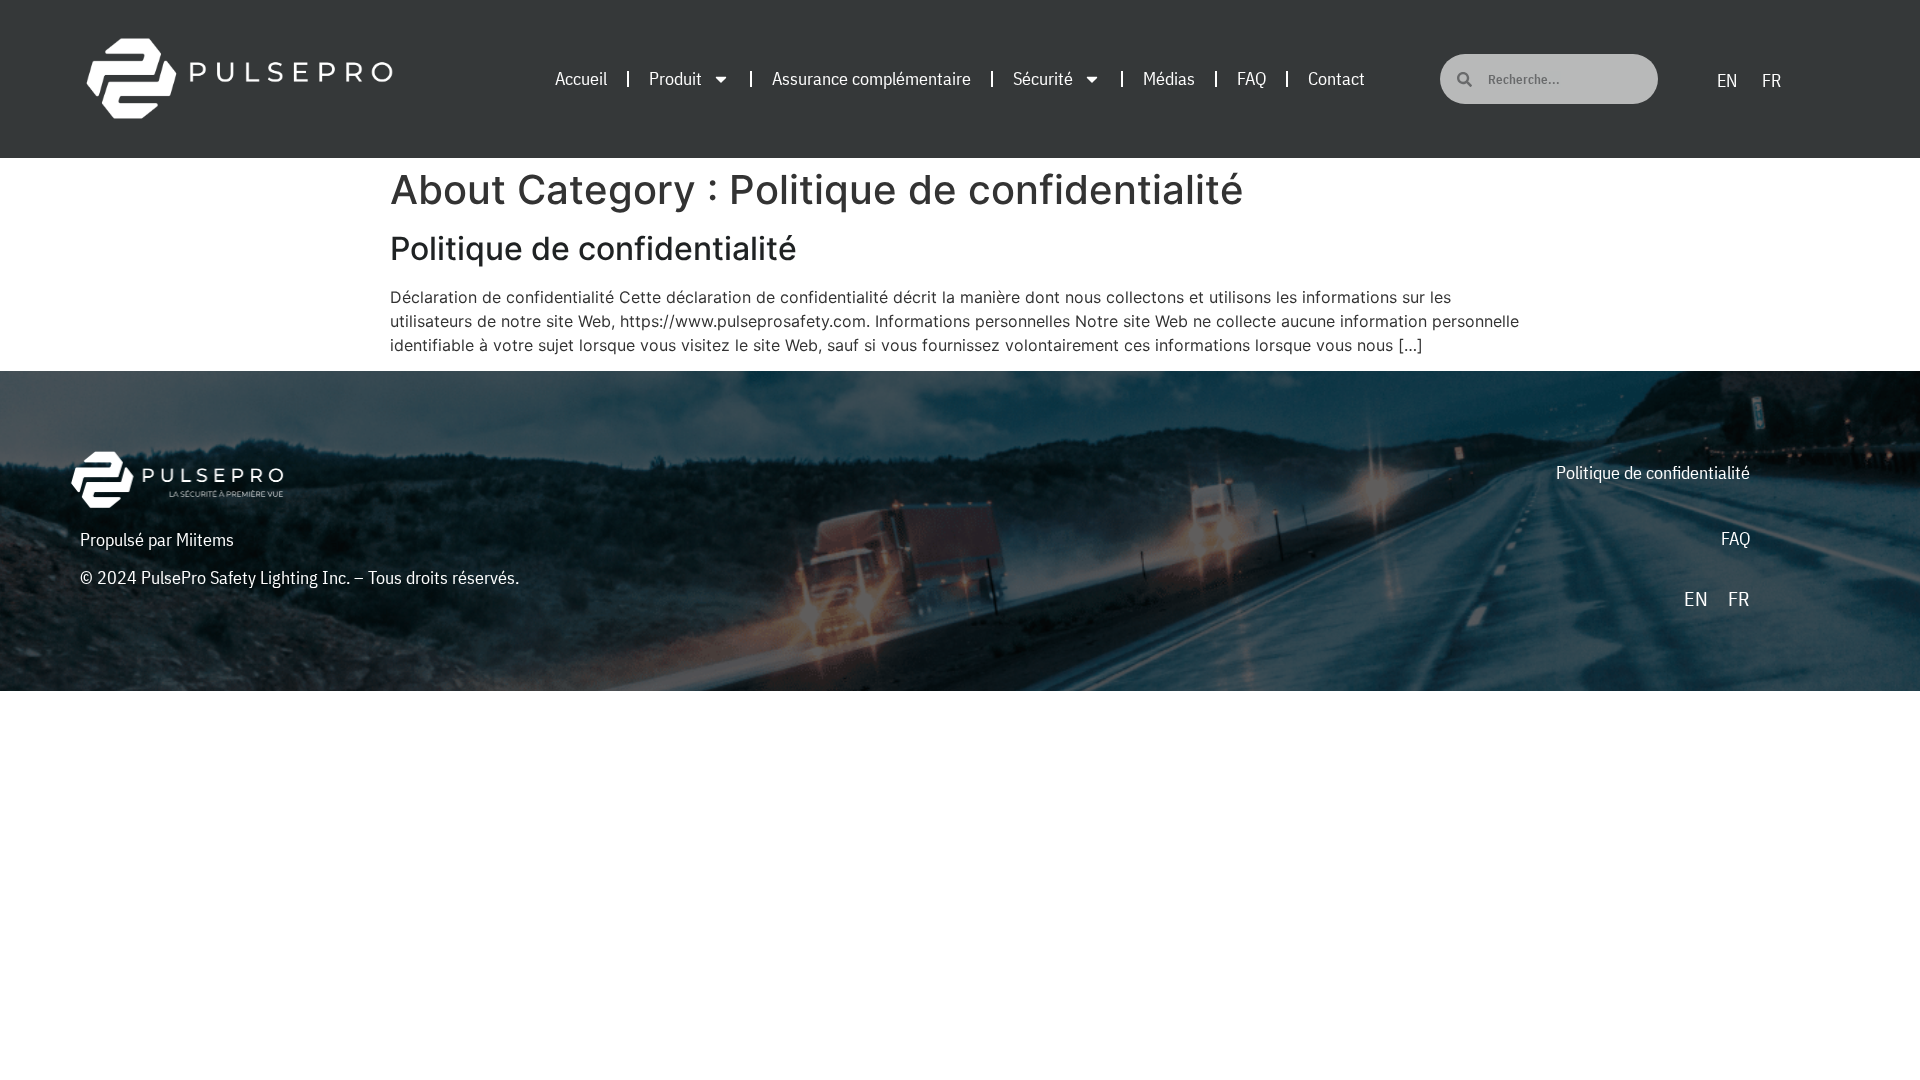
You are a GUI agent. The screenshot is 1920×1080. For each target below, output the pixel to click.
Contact (1336, 78)
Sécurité (1043, 78)
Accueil (581, 78)
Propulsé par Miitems (157, 539)
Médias (1169, 78)
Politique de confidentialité (593, 248)
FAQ (1251, 78)
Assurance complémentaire (871, 78)
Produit (675, 78)
